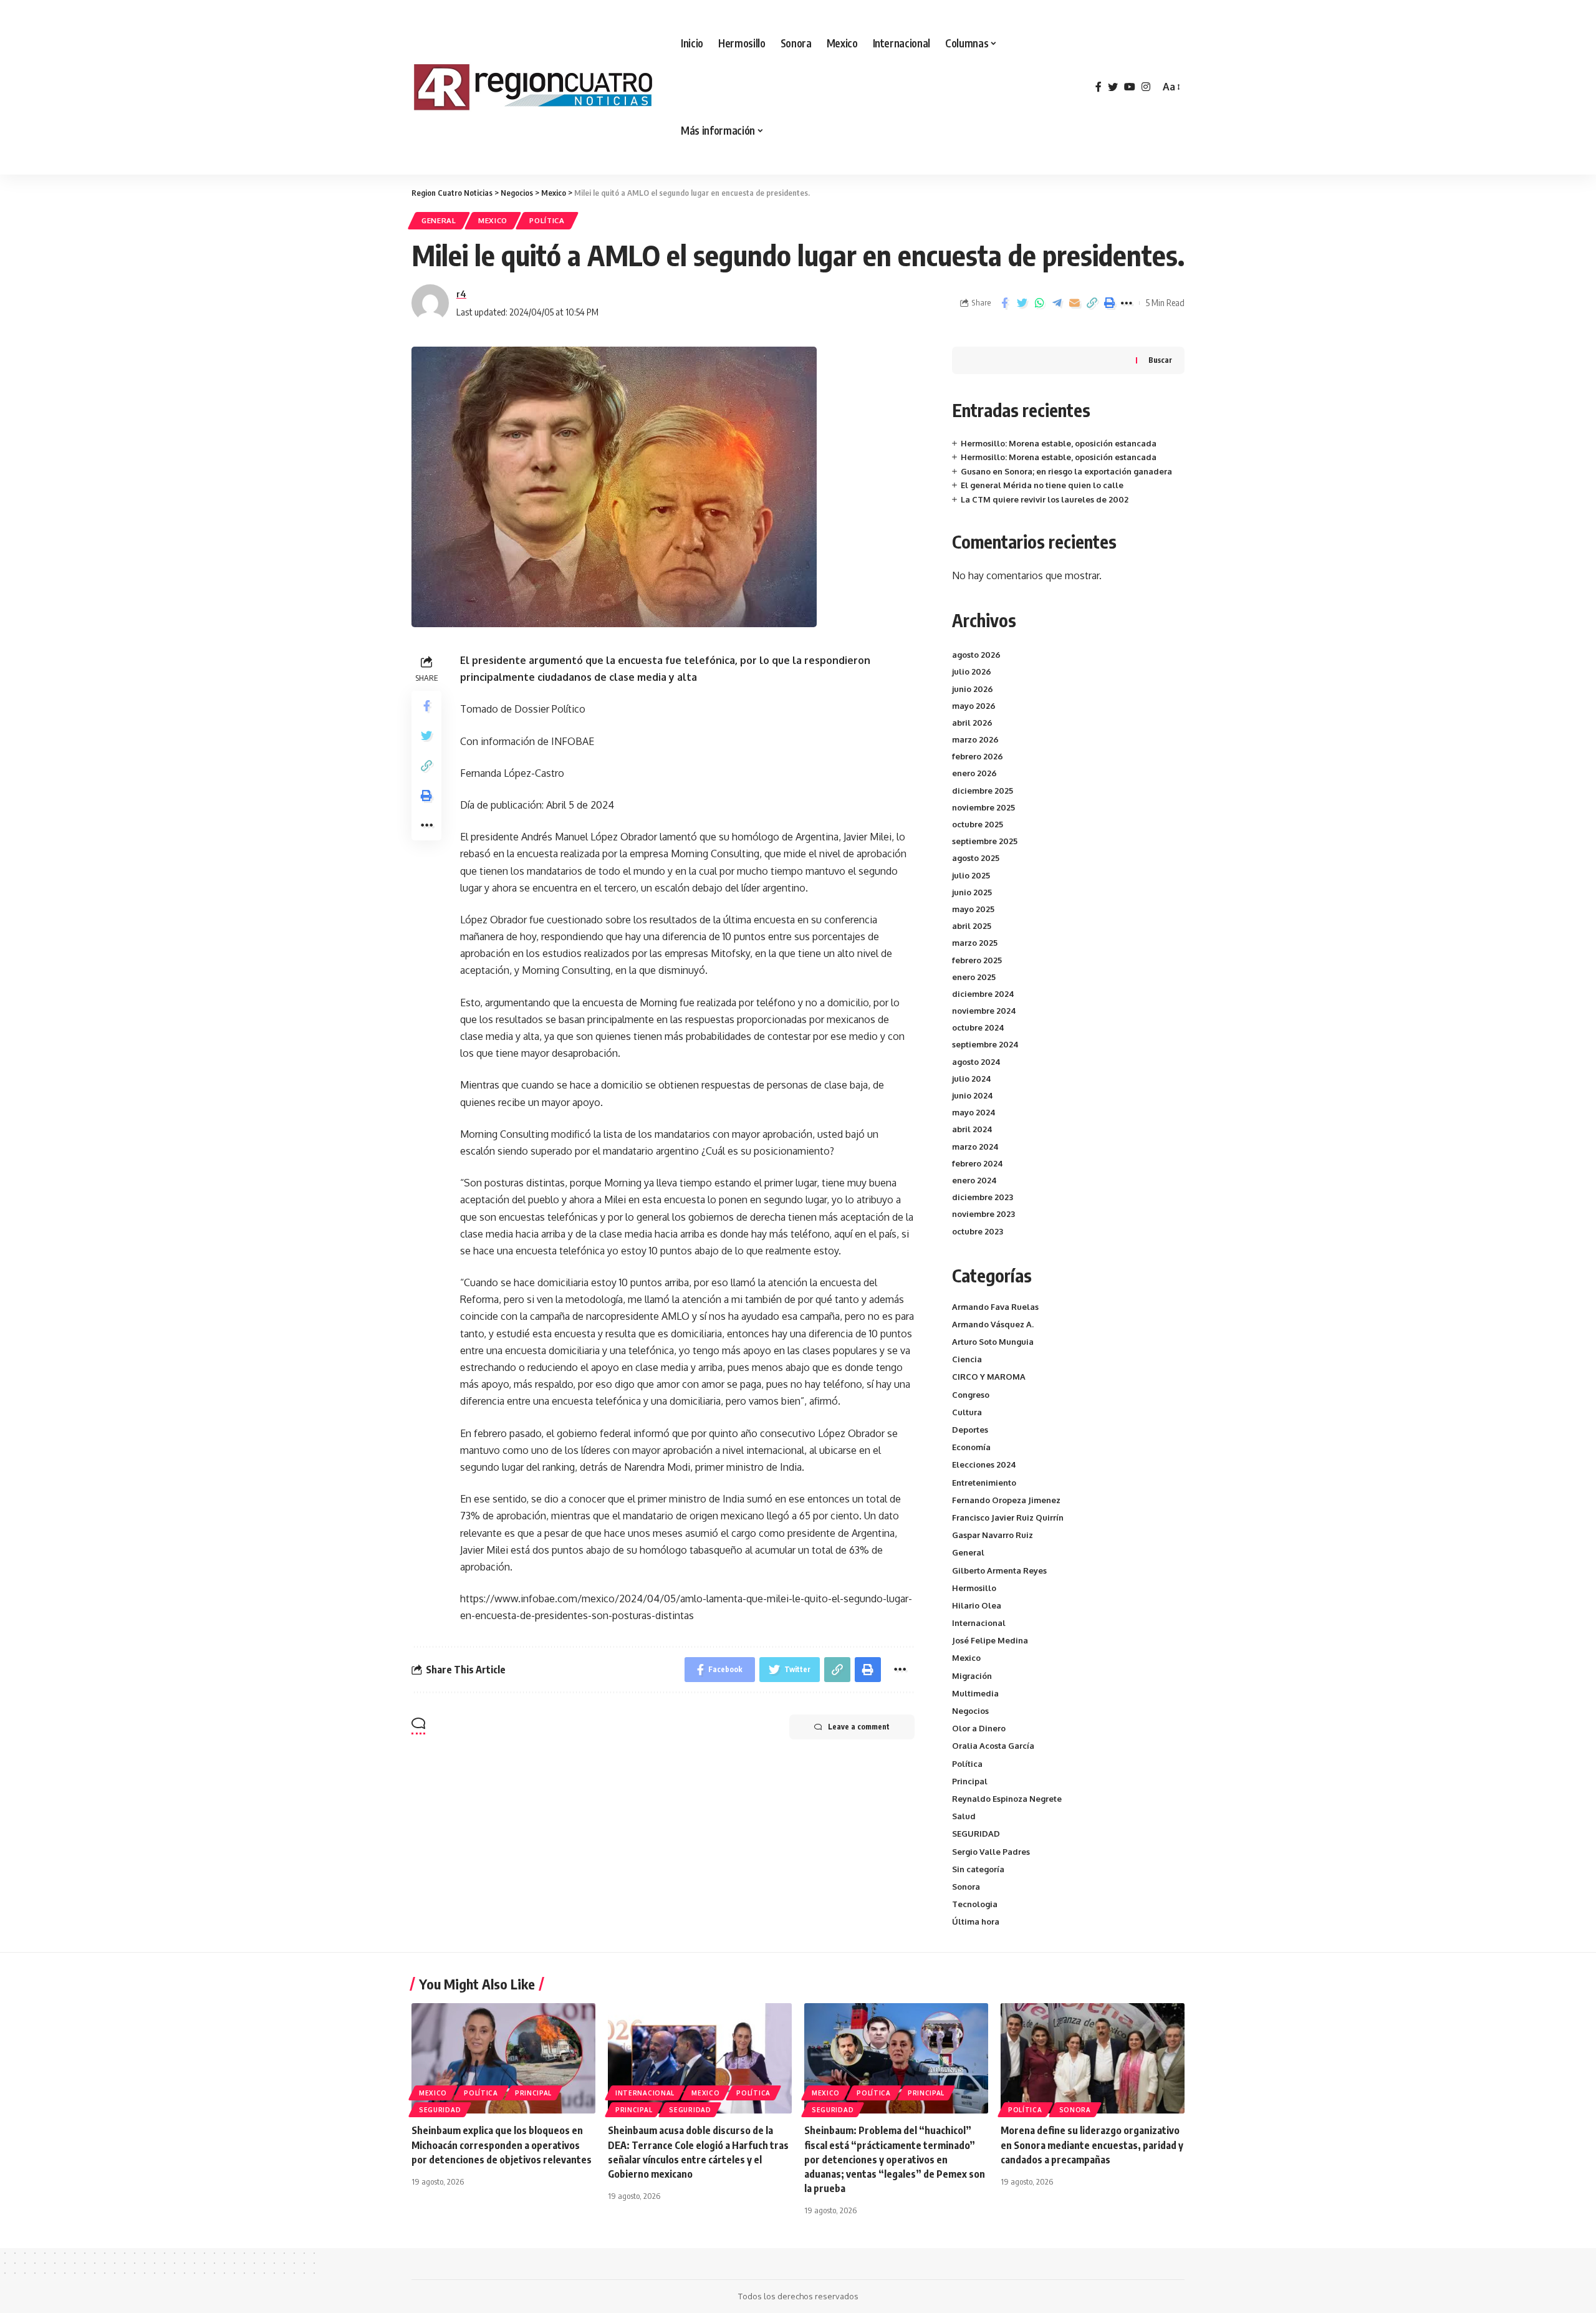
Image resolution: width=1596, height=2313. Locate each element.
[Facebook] (1098, 87)
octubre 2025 (978, 824)
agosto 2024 (976, 1062)
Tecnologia (975, 1904)
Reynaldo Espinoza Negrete (1007, 1799)
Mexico (493, 220)
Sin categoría (978, 1869)
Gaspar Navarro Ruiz (993, 1535)
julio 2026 (972, 671)
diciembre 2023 (983, 1197)
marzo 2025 (975, 943)
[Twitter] (1113, 87)
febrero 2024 (978, 1163)
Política (547, 220)
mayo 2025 (973, 909)
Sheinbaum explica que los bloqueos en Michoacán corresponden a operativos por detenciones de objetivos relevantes (502, 2145)
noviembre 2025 (983, 807)
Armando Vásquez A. (993, 1324)
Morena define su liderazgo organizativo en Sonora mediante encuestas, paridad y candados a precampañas (1092, 2145)
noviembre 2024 (984, 1011)
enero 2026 (974, 773)
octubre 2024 (978, 1027)
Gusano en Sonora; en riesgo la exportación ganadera (1066, 471)
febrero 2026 (978, 756)
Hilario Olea (977, 1605)
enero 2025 (974, 977)
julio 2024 (972, 1079)
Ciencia (967, 1359)
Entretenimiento (984, 1483)
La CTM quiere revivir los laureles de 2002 (1045, 499)
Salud (964, 1816)
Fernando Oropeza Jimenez (1006, 1500)
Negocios (970, 1711)
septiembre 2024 (985, 1044)
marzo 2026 (975, 739)
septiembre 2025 (985, 841)
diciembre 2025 (983, 791)
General (439, 220)
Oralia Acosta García (993, 1746)
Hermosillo (974, 1588)
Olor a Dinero (979, 1728)
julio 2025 (971, 875)
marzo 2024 (975, 1147)
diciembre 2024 (983, 994)
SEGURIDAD (976, 1834)
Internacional (979, 1623)
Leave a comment (859, 1727)
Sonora (966, 1887)
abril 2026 (972, 723)
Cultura (967, 1412)
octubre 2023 (978, 1231)
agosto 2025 (976, 858)
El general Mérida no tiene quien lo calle (1042, 485)
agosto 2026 (976, 655)
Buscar (1160, 360)
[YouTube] (1130, 87)
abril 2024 (972, 1129)
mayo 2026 (974, 706)
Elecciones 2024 (984, 1464)
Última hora (976, 1921)
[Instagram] (1146, 87)
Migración (972, 1676)
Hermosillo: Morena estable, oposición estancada (1059, 443)
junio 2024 (973, 1095)
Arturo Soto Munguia (993, 1342)
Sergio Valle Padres (991, 1852)
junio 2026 (973, 689)
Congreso (971, 1395)
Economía (971, 1447)
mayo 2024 (974, 1112)
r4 (461, 294)
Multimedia (975, 1693)
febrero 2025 (977, 960)
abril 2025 (972, 926)
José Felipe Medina (990, 1640)
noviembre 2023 (983, 1214)
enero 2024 (974, 1180)
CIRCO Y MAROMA (989, 1377)
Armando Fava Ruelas (995, 1307)
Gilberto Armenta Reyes (999, 1570)
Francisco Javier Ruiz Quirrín (1008, 1517)
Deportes (970, 1430)
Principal (970, 1781)
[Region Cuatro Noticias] (536, 87)
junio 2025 (972, 892)
